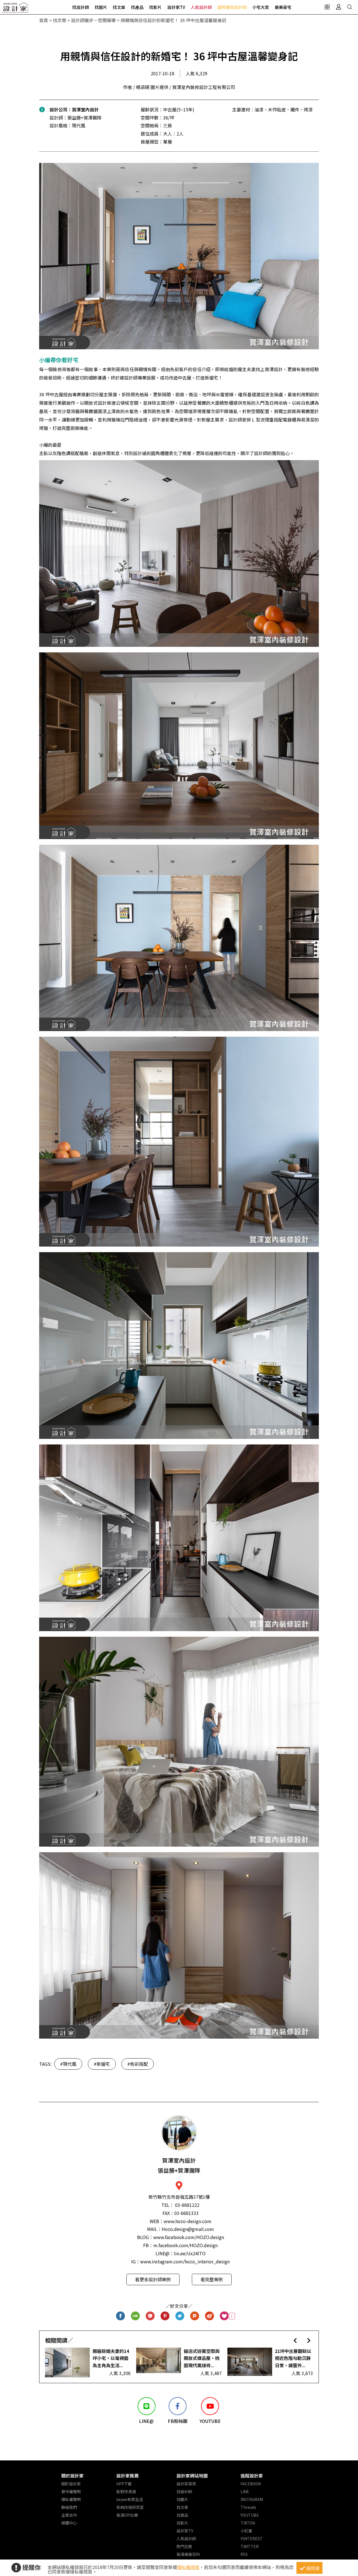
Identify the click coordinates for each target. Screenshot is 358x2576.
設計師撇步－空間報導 (93, 20)
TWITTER (250, 2546)
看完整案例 (212, 2279)
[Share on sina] (210, 2316)
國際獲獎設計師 (232, 7)
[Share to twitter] (180, 2316)
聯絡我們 (69, 2507)
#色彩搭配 (138, 2064)
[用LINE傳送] (136, 2316)
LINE (245, 2491)
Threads (248, 2507)
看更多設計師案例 (153, 2279)
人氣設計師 (201, 7)
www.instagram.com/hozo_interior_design (185, 2261)
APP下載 (124, 2484)
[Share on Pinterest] (165, 2316)
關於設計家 (72, 2476)
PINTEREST (252, 2538)
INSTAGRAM (252, 2499)
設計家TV (176, 7)
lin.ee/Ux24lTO (190, 2253)
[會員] (338, 7)
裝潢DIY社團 (127, 2515)
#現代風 (68, 2064)
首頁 (44, 20)
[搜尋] (350, 7)
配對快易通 (126, 2491)
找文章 (119, 7)
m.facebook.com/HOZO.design (185, 2245)
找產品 (137, 7)
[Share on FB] (121, 2316)
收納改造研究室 (130, 2507)
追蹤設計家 (252, 2476)
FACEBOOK (251, 2484)
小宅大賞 (261, 7)
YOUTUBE (250, 2515)
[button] (295, 2340)
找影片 (155, 7)
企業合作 (69, 2515)
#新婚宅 (102, 2064)
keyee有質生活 (130, 2499)
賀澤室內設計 (85, 109)
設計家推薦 (128, 2476)
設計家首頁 (186, 2484)
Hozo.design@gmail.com (188, 2229)
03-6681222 (187, 2205)
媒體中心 (69, 2523)
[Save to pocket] (150, 2316)
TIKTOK (248, 2523)
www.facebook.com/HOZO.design (189, 2237)
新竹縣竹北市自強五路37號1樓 (179, 2197)
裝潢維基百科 (188, 2554)
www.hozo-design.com (188, 2221)
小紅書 (246, 2531)
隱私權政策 (188, 2567)
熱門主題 (184, 2546)
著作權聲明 (71, 2491)
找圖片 (101, 7)
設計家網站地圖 (192, 2476)
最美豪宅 (283, 7)
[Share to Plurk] (195, 2316)
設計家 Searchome (15, 9)
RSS (244, 2554)
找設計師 (81, 7)
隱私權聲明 (71, 2499)
